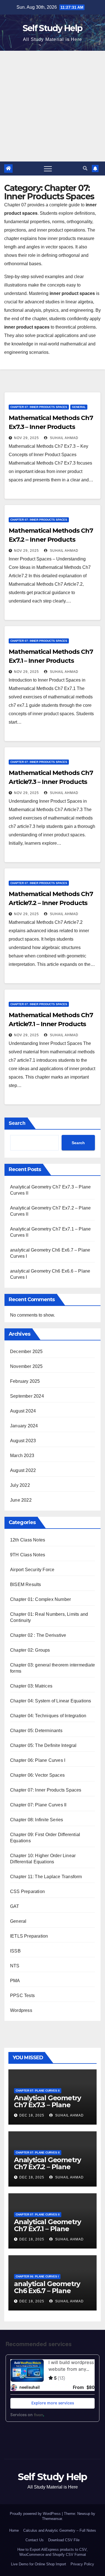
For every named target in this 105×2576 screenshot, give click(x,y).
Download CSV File (64, 2540)
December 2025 (26, 1352)
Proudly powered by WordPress (36, 2514)
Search (17, 1123)
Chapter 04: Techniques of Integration (48, 1716)
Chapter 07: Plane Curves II (38, 1805)
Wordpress (21, 2010)
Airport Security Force (32, 1570)
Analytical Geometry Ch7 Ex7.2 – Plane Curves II (47, 2167)
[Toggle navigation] (48, 168)
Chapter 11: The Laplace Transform (46, 1877)
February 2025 (25, 1381)
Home (14, 2530)
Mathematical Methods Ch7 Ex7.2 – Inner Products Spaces (51, 540)
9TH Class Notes (28, 1555)
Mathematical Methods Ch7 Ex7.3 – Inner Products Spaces (51, 427)
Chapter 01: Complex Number (40, 1599)
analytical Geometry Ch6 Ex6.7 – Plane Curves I (47, 2291)
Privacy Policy (82, 2564)
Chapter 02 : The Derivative (38, 1635)
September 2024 (27, 1396)
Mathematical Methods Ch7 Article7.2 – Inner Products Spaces (51, 903)
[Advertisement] (53, 106)
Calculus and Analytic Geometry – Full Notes (60, 2530)
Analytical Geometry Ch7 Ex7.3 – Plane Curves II (47, 2105)
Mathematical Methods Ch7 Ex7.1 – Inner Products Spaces (51, 661)
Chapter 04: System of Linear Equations (51, 1701)
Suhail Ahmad (64, 438)
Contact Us (35, 2540)
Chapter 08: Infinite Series (37, 1820)
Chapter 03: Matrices (31, 1686)
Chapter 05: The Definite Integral (43, 1745)
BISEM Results (26, 1584)
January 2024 (24, 1426)
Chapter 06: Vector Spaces (37, 1775)
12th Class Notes (28, 1540)
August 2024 (23, 1411)
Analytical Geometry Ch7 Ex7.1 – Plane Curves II (47, 2229)
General (79, 407)
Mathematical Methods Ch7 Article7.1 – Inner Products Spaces (51, 1024)
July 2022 (20, 1485)
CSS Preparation (27, 1891)
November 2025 (26, 1366)
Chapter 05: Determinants (36, 1731)
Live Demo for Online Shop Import (39, 2564)
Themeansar (52, 2519)
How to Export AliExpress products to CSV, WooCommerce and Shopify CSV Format (53, 2552)
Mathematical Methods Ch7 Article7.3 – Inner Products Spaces (51, 782)
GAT (15, 1906)
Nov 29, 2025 (26, 438)
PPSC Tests (22, 1996)
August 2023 (23, 1441)
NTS (15, 1966)
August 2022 (23, 1470)
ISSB (15, 1951)
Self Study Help (53, 28)
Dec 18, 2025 (32, 2115)
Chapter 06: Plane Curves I (38, 1760)
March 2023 (22, 1456)
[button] (85, 168)
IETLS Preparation (29, 1936)
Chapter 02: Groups (30, 1650)
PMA (15, 1981)
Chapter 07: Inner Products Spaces (39, 407)
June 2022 (21, 1500)
